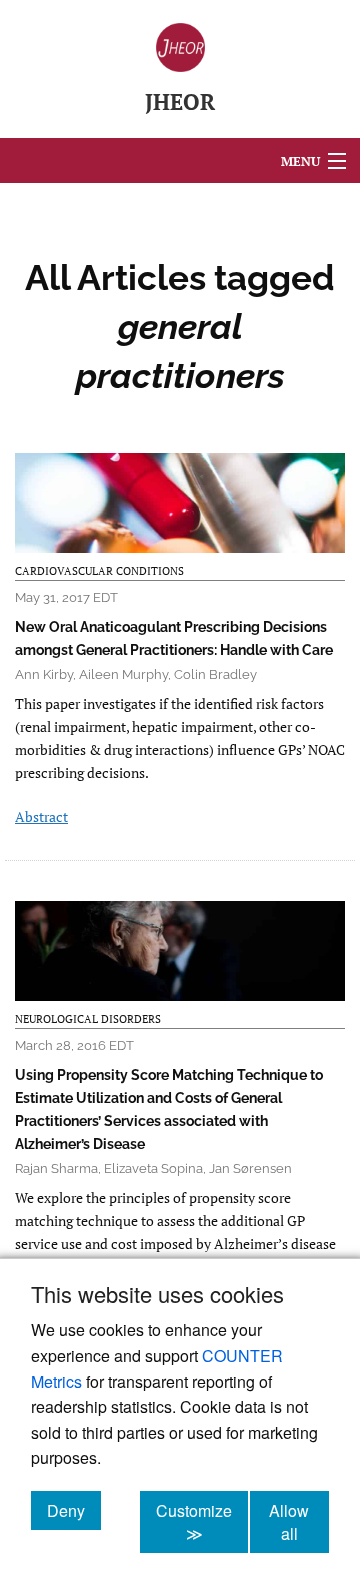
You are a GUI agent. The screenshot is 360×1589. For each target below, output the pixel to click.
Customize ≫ (202, 1522)
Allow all (299, 1522)
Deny (74, 1510)
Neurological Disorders (88, 1019)
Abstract (41, 816)
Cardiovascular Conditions (99, 571)
